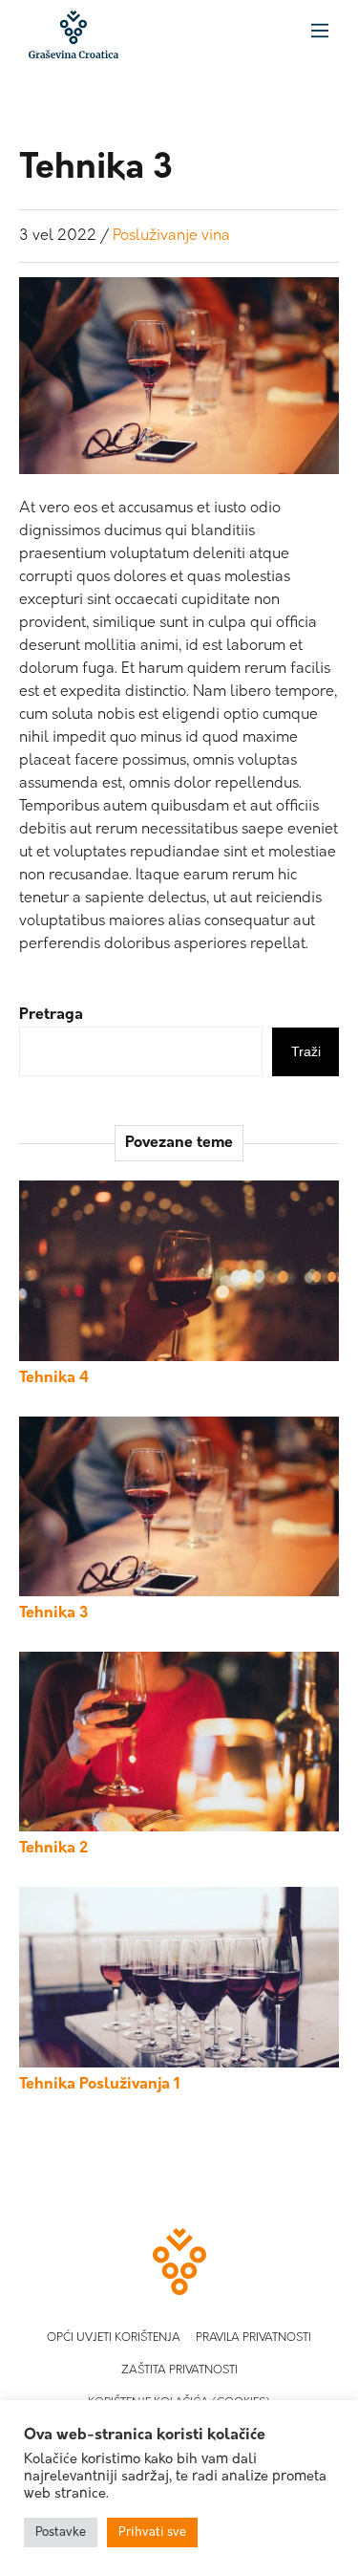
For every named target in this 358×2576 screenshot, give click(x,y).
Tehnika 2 (53, 1849)
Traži (306, 1051)
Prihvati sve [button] (152, 2533)
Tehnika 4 (54, 1378)
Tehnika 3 (53, 1613)
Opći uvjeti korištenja (114, 2338)
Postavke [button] (61, 2533)
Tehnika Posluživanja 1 (100, 2085)
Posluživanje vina (171, 236)
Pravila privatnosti (253, 2338)
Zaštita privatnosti (179, 2370)
